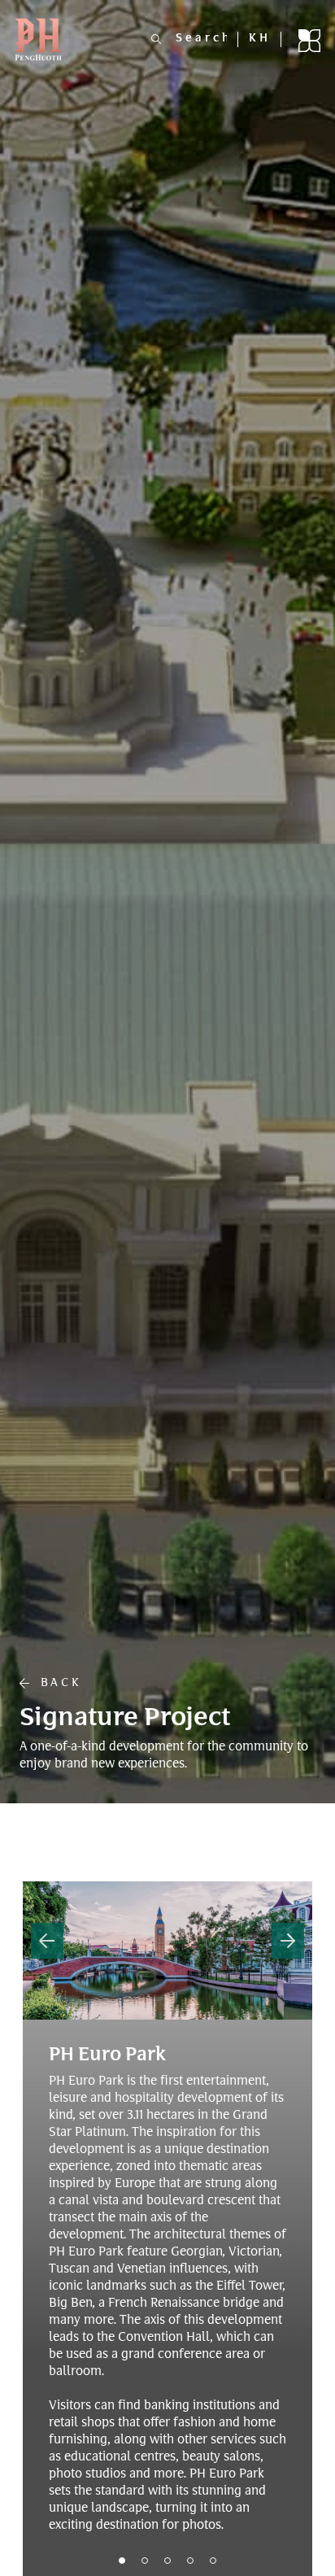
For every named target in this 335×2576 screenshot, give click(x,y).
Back (55, 1684)
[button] (47, 1941)
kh (260, 39)
